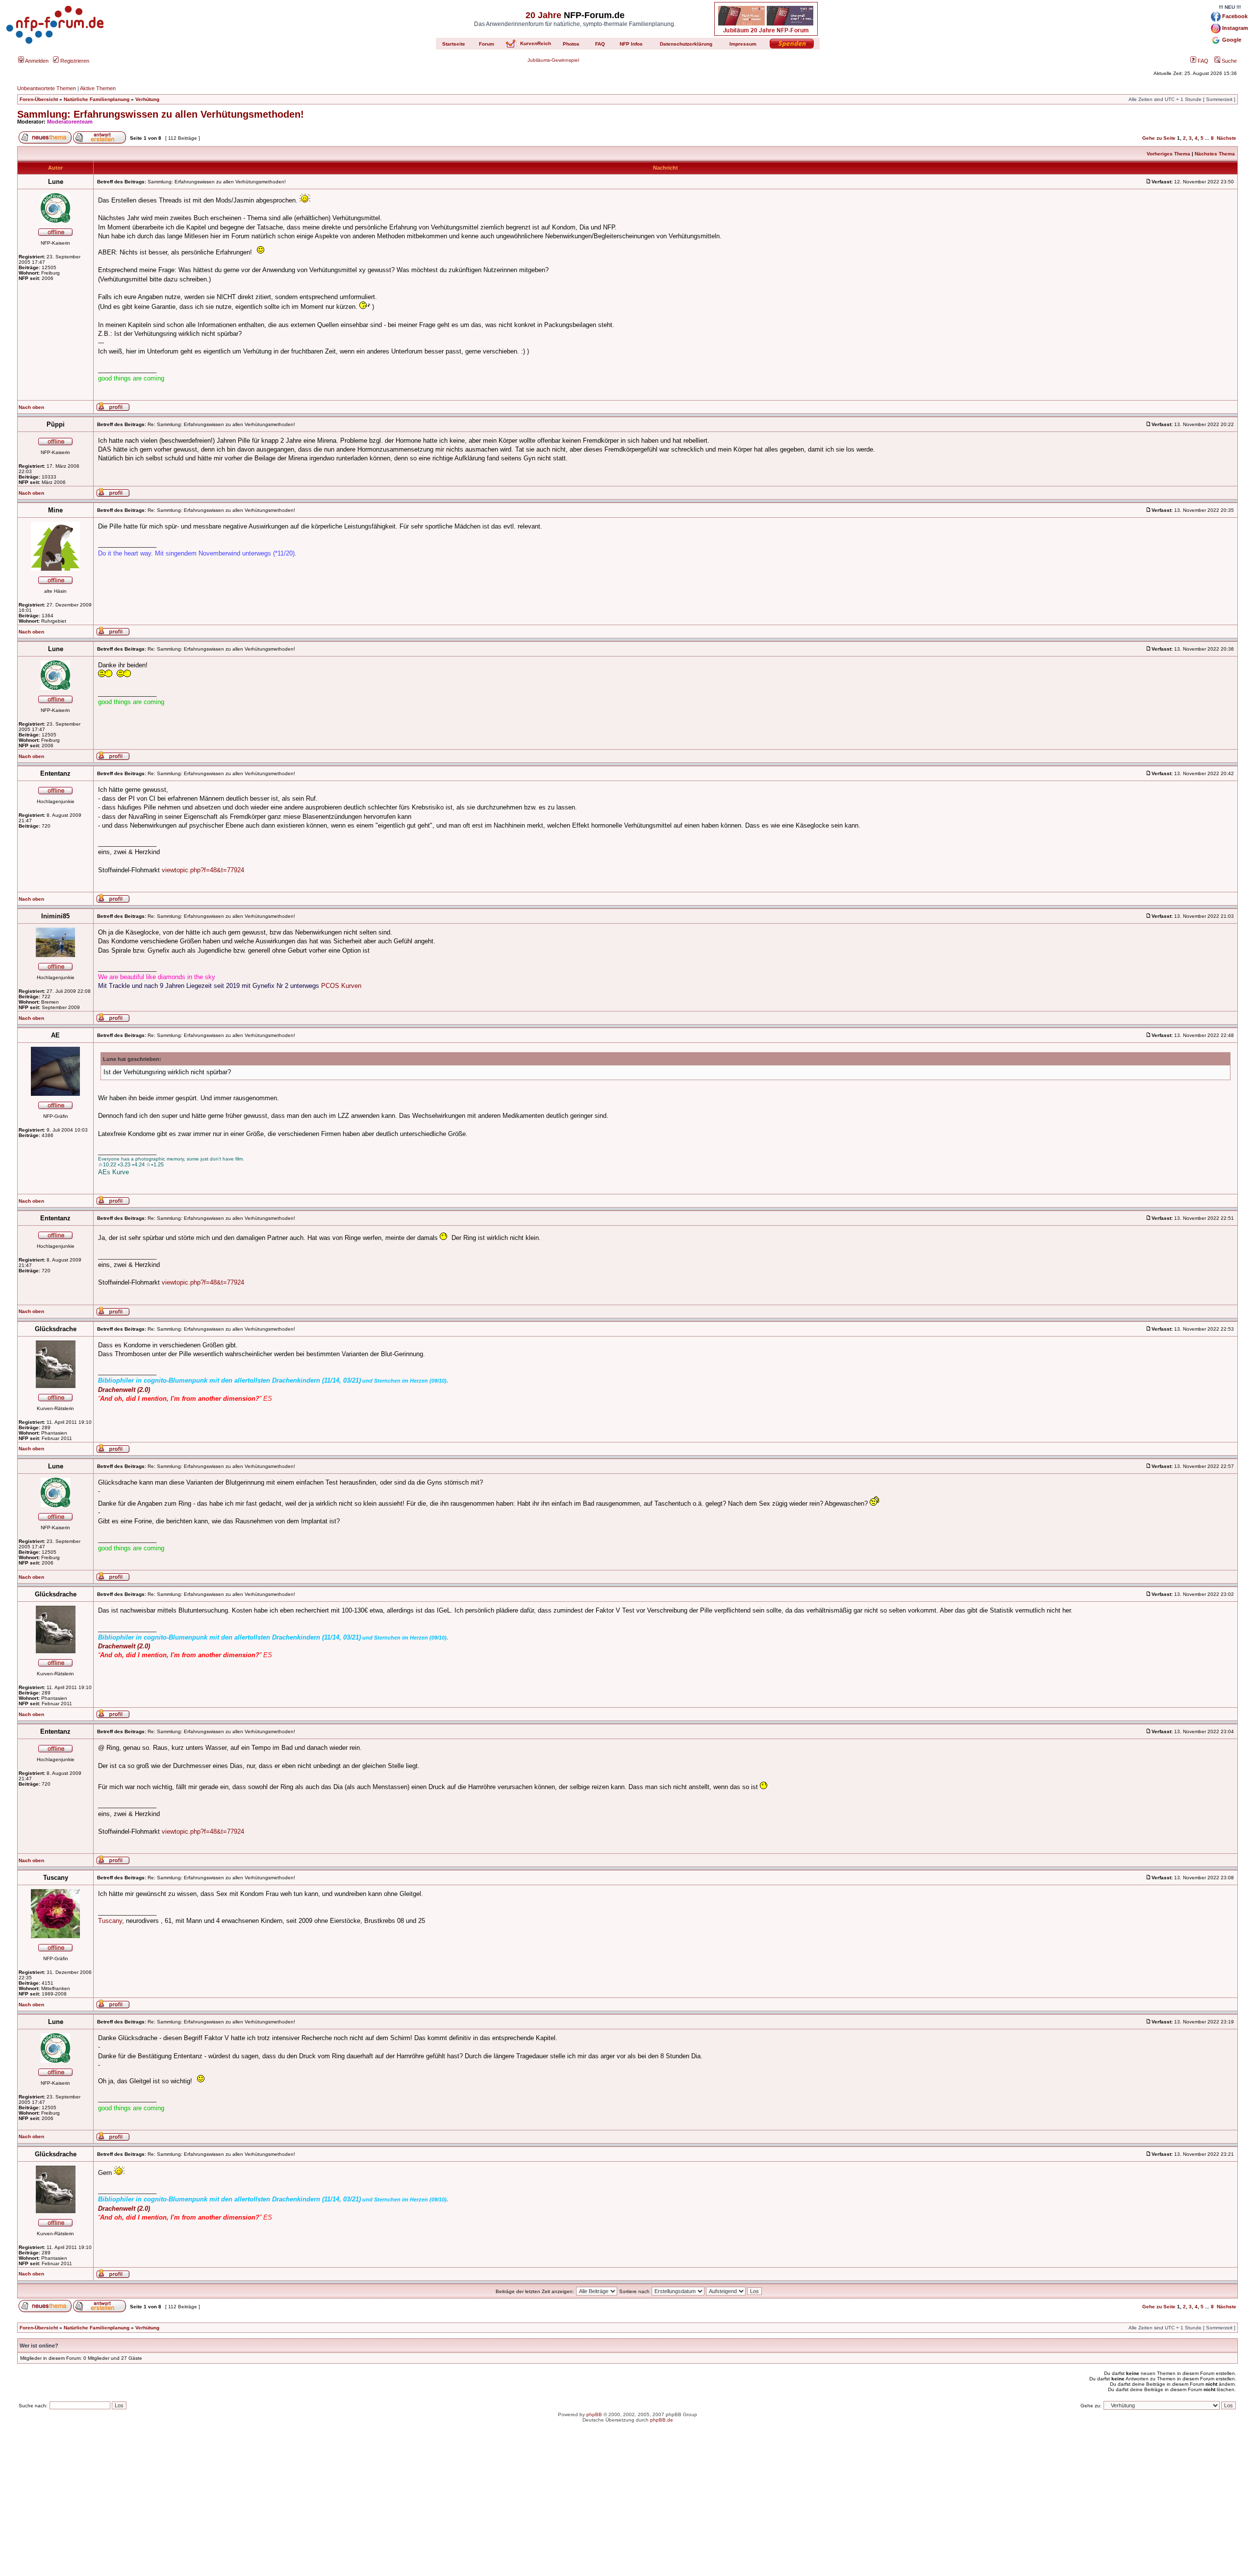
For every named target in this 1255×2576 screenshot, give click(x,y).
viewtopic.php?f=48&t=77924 (203, 870)
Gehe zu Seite (1159, 138)
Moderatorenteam (70, 122)
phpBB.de (662, 2420)
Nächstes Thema (1215, 154)
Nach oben (31, 407)
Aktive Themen (98, 88)
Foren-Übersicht (39, 99)
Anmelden (36, 61)
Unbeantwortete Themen (47, 88)
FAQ (1202, 61)
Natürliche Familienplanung (97, 99)
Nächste (1227, 138)
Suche (1229, 61)
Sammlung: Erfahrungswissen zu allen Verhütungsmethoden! (161, 114)
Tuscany (110, 1921)
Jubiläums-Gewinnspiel (553, 60)
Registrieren (74, 61)
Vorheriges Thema (1168, 154)
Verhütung (147, 99)
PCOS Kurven (341, 986)
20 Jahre (543, 15)
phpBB (594, 2414)
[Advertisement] (627, 2507)
